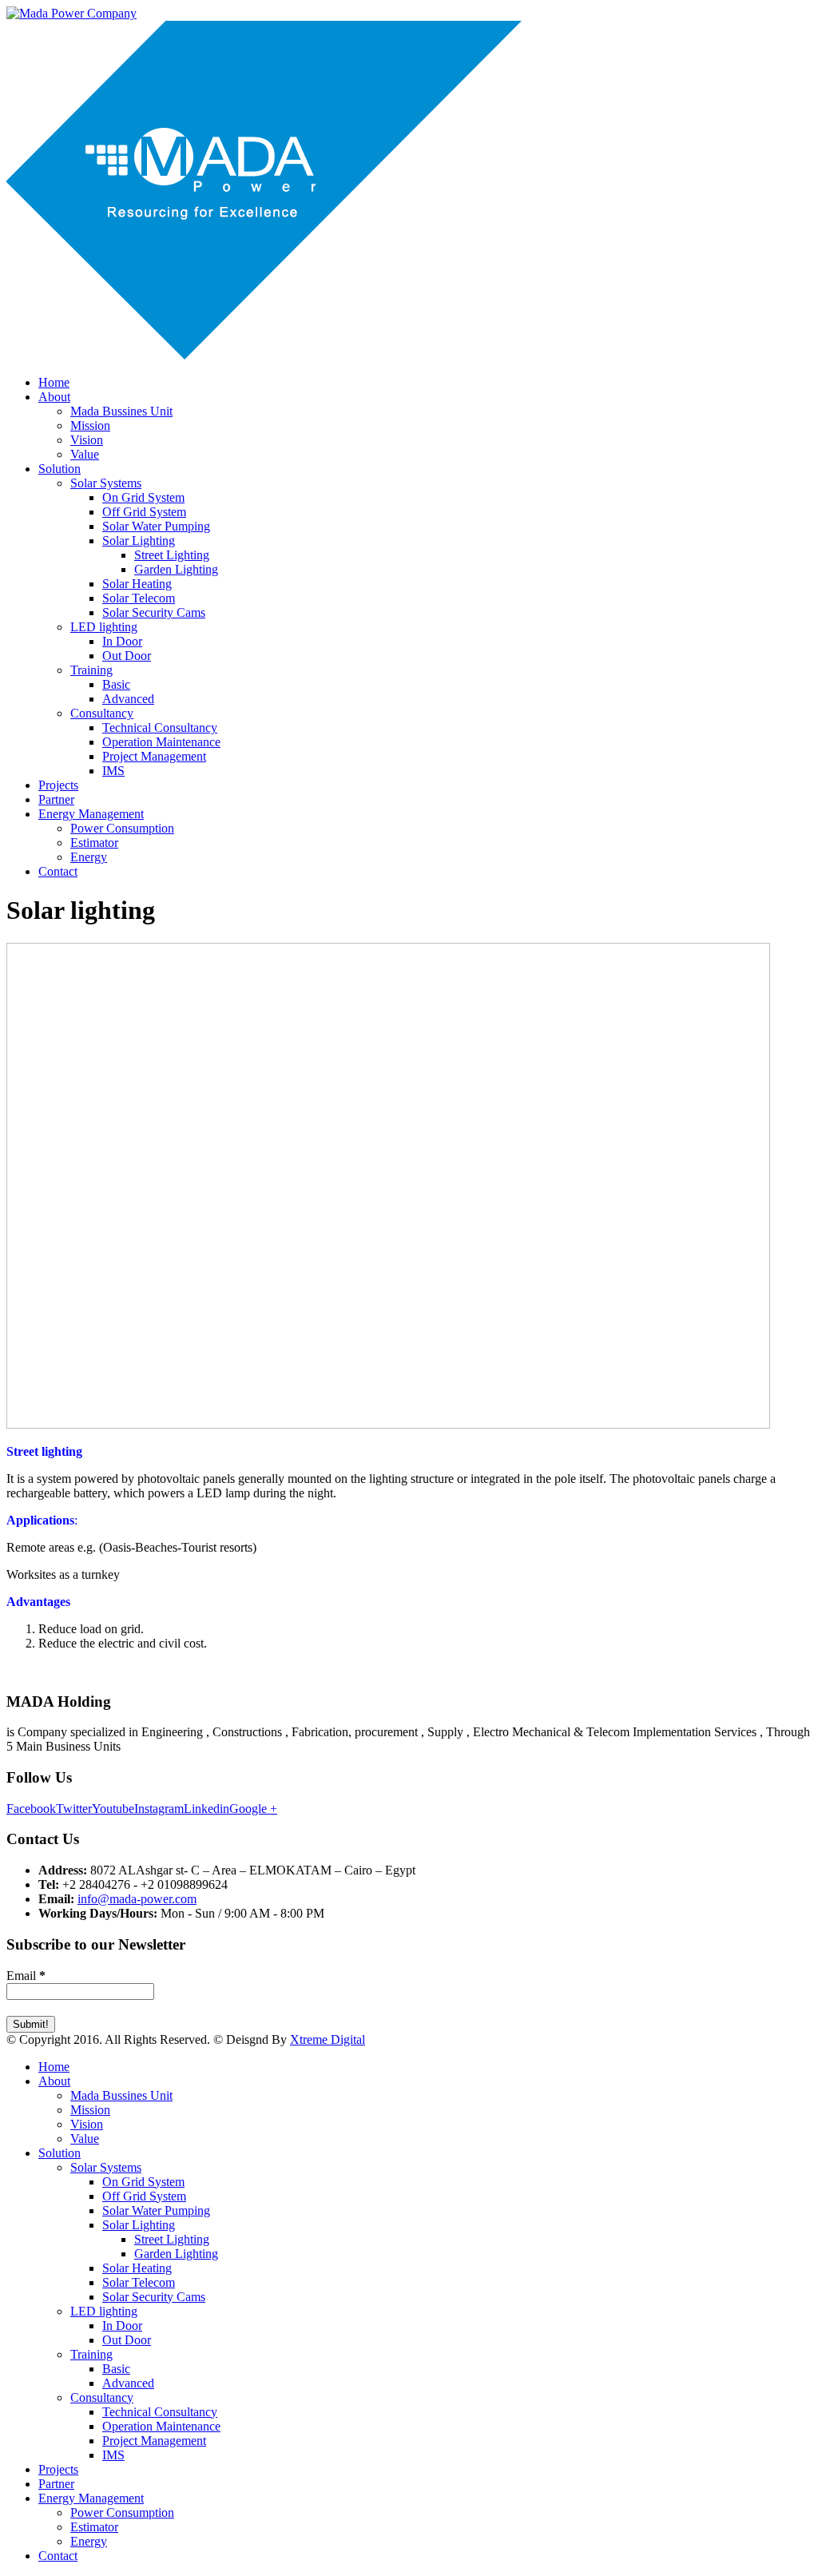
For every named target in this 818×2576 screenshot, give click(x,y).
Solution (60, 469)
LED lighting (104, 627)
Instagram (159, 1809)
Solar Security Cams (154, 612)
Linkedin (206, 1809)
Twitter (74, 1809)
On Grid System (143, 497)
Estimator (94, 843)
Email (26, 1976)
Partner (56, 799)
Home (54, 382)
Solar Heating (137, 584)
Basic (116, 684)
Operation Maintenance (161, 742)
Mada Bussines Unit (121, 411)
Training (91, 670)
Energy (89, 857)
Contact (58, 871)
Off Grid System (144, 512)
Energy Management (91, 814)
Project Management (154, 756)
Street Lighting (172, 555)
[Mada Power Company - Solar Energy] (71, 13)
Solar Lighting (139, 541)
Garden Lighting (176, 569)
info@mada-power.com (137, 1899)
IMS (113, 771)
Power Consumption (122, 828)
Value (85, 454)
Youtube (113, 1809)
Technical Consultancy (160, 727)
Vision (87, 440)
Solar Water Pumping (156, 526)
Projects (58, 785)
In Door (122, 641)
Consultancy (102, 713)
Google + (253, 1809)
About (54, 397)
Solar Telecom (139, 598)
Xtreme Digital (328, 2039)
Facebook (31, 1809)
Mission (90, 425)
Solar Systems (106, 483)
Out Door (127, 656)
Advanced (128, 699)
